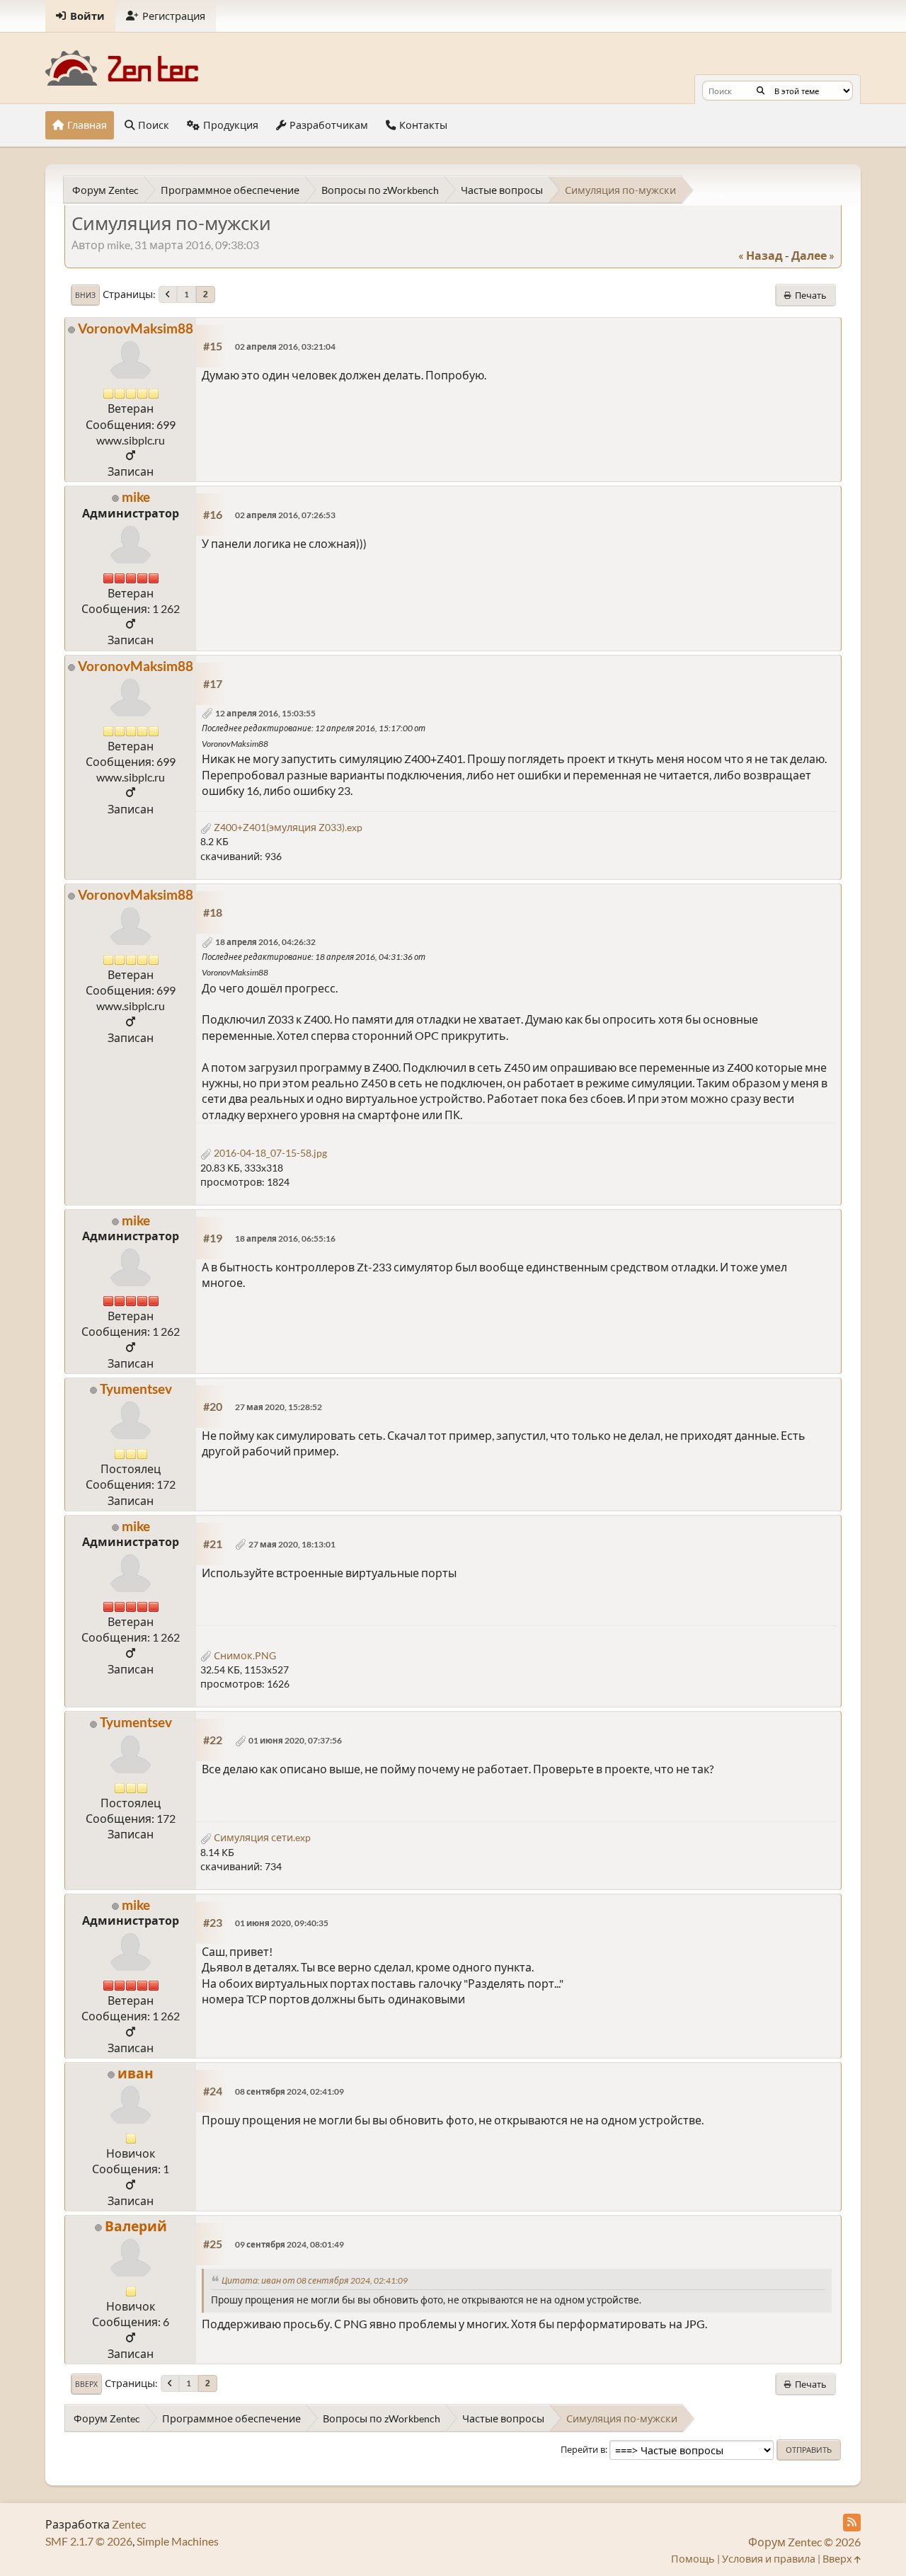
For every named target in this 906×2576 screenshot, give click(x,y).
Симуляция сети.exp (261, 1837)
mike (136, 497)
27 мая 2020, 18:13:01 (292, 1544)
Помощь (693, 2559)
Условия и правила (769, 2559)
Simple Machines (178, 2541)
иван (136, 2073)
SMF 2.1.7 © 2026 (89, 2541)
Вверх (86, 2384)
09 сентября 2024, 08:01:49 (289, 2244)
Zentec (129, 2524)
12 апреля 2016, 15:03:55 (265, 713)
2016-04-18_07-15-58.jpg (269, 1153)
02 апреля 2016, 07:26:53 (285, 515)
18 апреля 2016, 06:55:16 (285, 1238)
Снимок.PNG (244, 1655)
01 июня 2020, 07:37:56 (295, 1740)
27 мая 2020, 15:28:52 (279, 1407)
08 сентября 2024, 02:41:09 (289, 2091)
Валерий (136, 2226)
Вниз (85, 295)
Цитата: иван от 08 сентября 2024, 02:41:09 (315, 2280)
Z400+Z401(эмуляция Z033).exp (287, 827)
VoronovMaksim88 (136, 328)
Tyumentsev (136, 1389)
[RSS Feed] (852, 2523)
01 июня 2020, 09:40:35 (282, 1923)
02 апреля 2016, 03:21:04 (285, 347)
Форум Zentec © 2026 (804, 2542)
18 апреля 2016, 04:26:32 (265, 942)
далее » (813, 255)
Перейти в (583, 2449)
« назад (761, 255)
